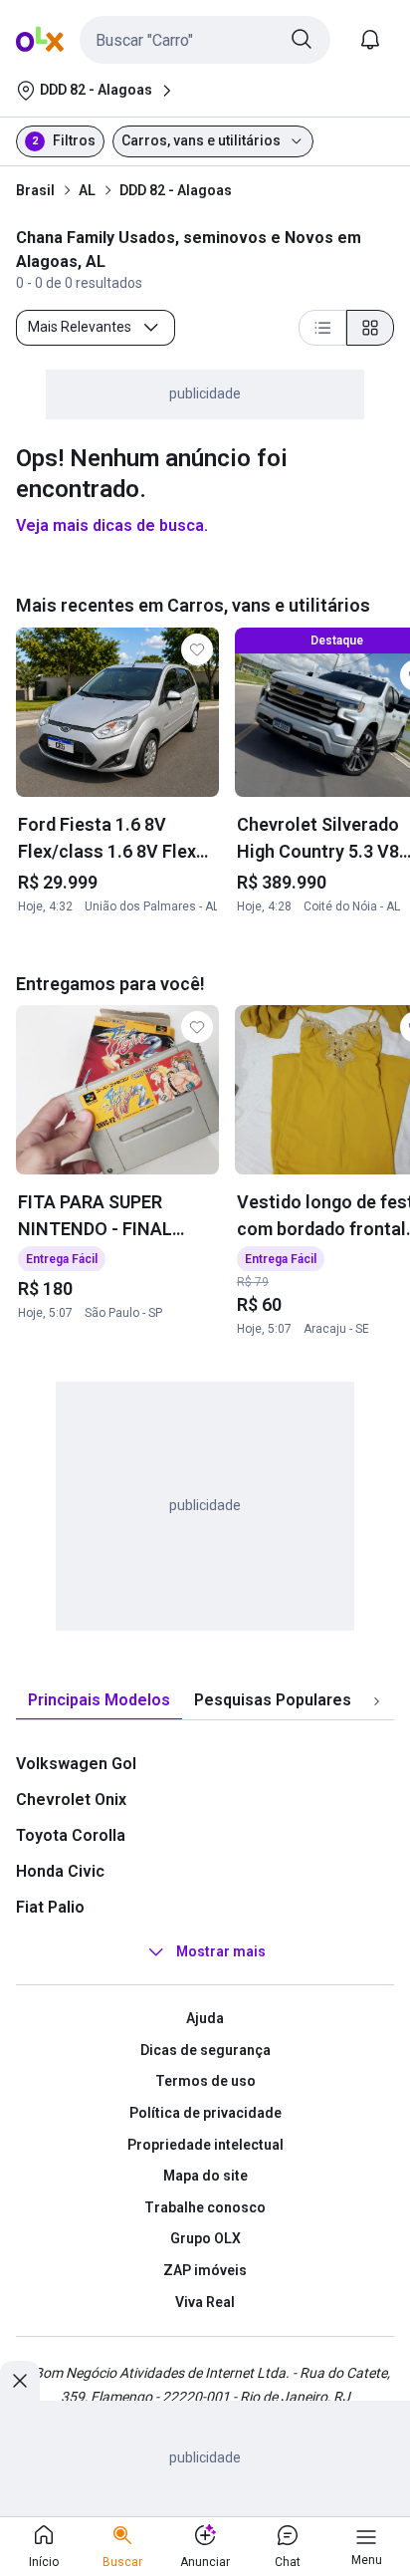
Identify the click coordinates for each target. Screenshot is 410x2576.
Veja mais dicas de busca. (112, 525)
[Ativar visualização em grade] (370, 328)
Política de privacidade (205, 2113)
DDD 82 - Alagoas (176, 190)
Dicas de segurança (205, 2050)
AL (87, 190)
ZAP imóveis (205, 2270)
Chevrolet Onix (71, 1800)
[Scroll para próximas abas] (376, 1701)
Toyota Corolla (71, 1835)
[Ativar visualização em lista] (322, 328)
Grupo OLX (205, 2238)
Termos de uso (205, 2081)
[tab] (99, 1701)
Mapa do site (205, 2176)
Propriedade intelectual (205, 2145)
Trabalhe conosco (205, 2207)
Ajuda (205, 2018)
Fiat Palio (50, 1907)
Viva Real (205, 2302)
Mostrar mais (221, 1951)
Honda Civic (60, 1871)
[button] (205, 40)
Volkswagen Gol (76, 1764)
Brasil (35, 190)
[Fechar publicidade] (20, 2381)
